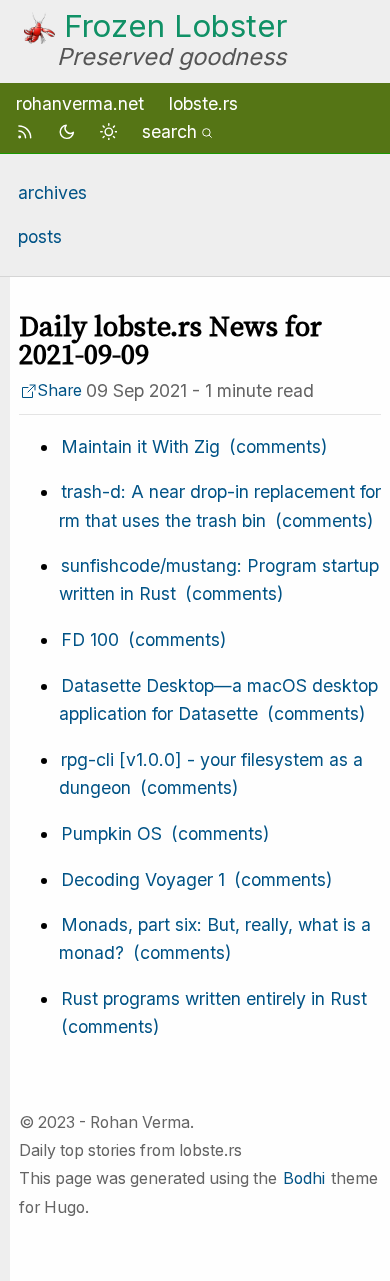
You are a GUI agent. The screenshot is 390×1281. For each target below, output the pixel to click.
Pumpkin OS (111, 833)
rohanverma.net (80, 103)
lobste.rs (203, 103)
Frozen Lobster (175, 26)
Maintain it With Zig (140, 446)
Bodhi (304, 1178)
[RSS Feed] (28, 131)
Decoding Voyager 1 (143, 879)
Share (59, 390)
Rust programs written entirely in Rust (214, 998)
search (169, 131)
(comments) (278, 446)
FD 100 (90, 639)
